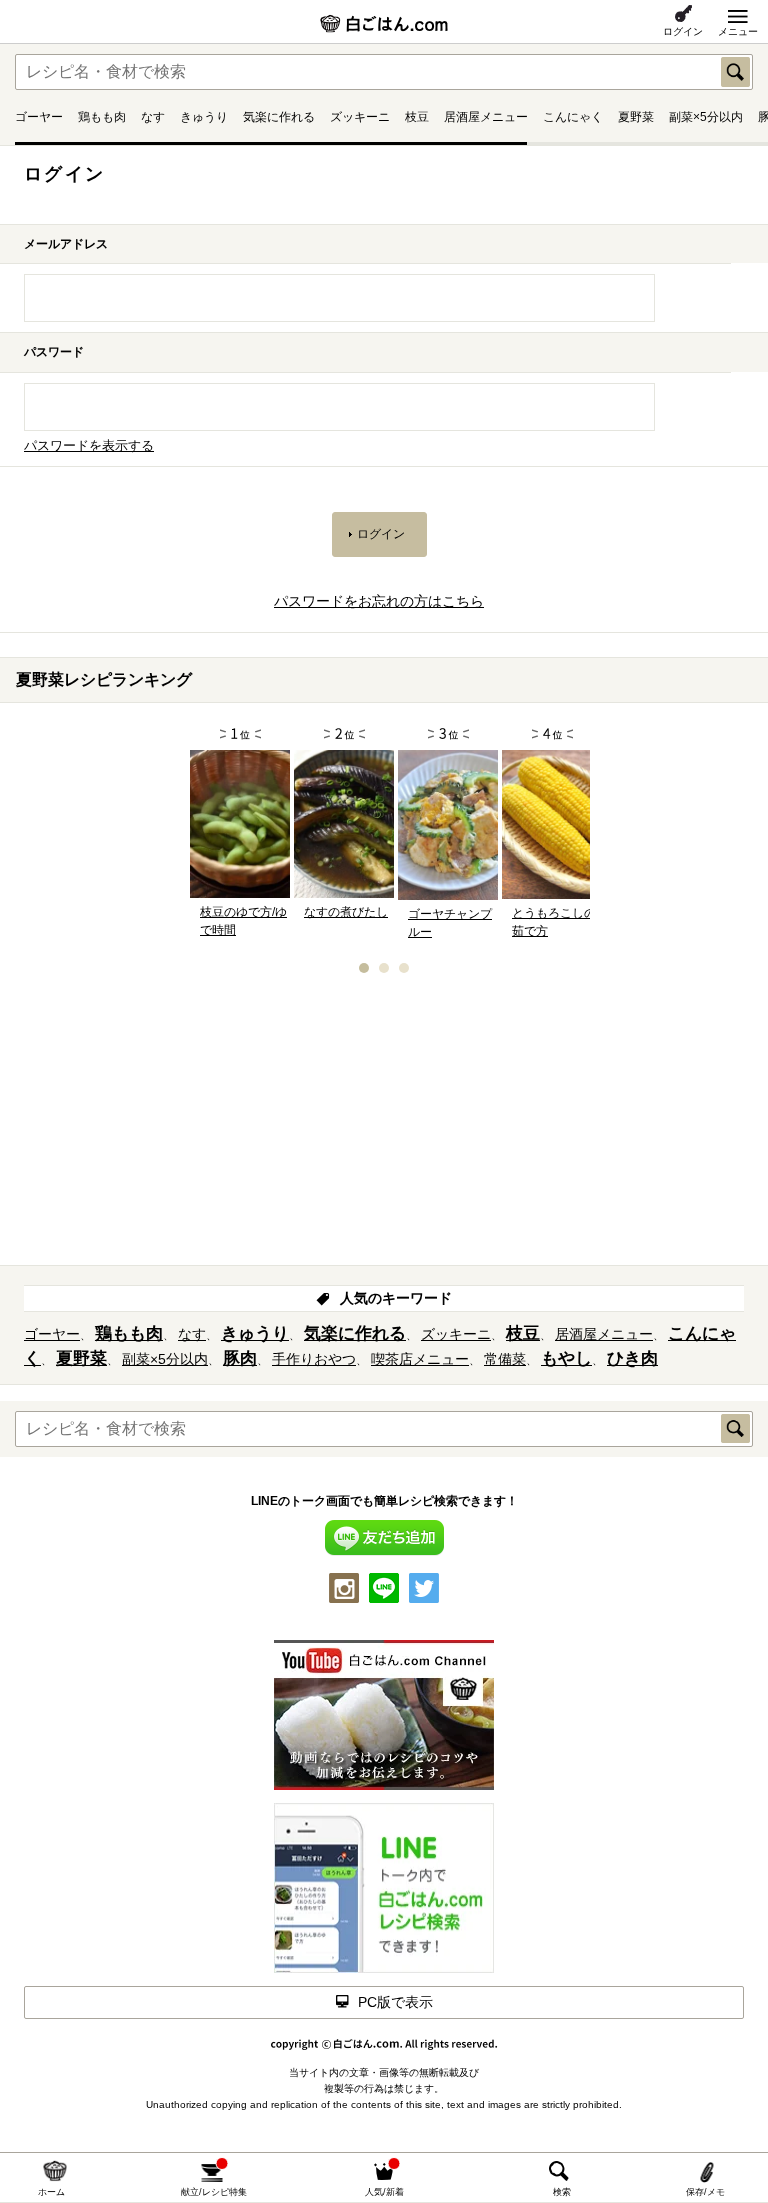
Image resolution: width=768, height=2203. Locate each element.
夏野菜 (636, 117)
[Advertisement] (384, 1126)
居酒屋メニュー (486, 117)
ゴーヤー (39, 117)
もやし (566, 1358)
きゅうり (204, 117)
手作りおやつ (314, 1359)
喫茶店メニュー (420, 1359)
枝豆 (417, 117)
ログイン (683, 31)
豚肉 (240, 1358)
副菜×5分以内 (706, 117)
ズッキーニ (360, 117)
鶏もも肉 (102, 117)
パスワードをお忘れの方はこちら (379, 601)
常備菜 (505, 1359)
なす (153, 117)
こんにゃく (573, 117)
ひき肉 (632, 1358)
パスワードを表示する (89, 446)
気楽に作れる (279, 117)
